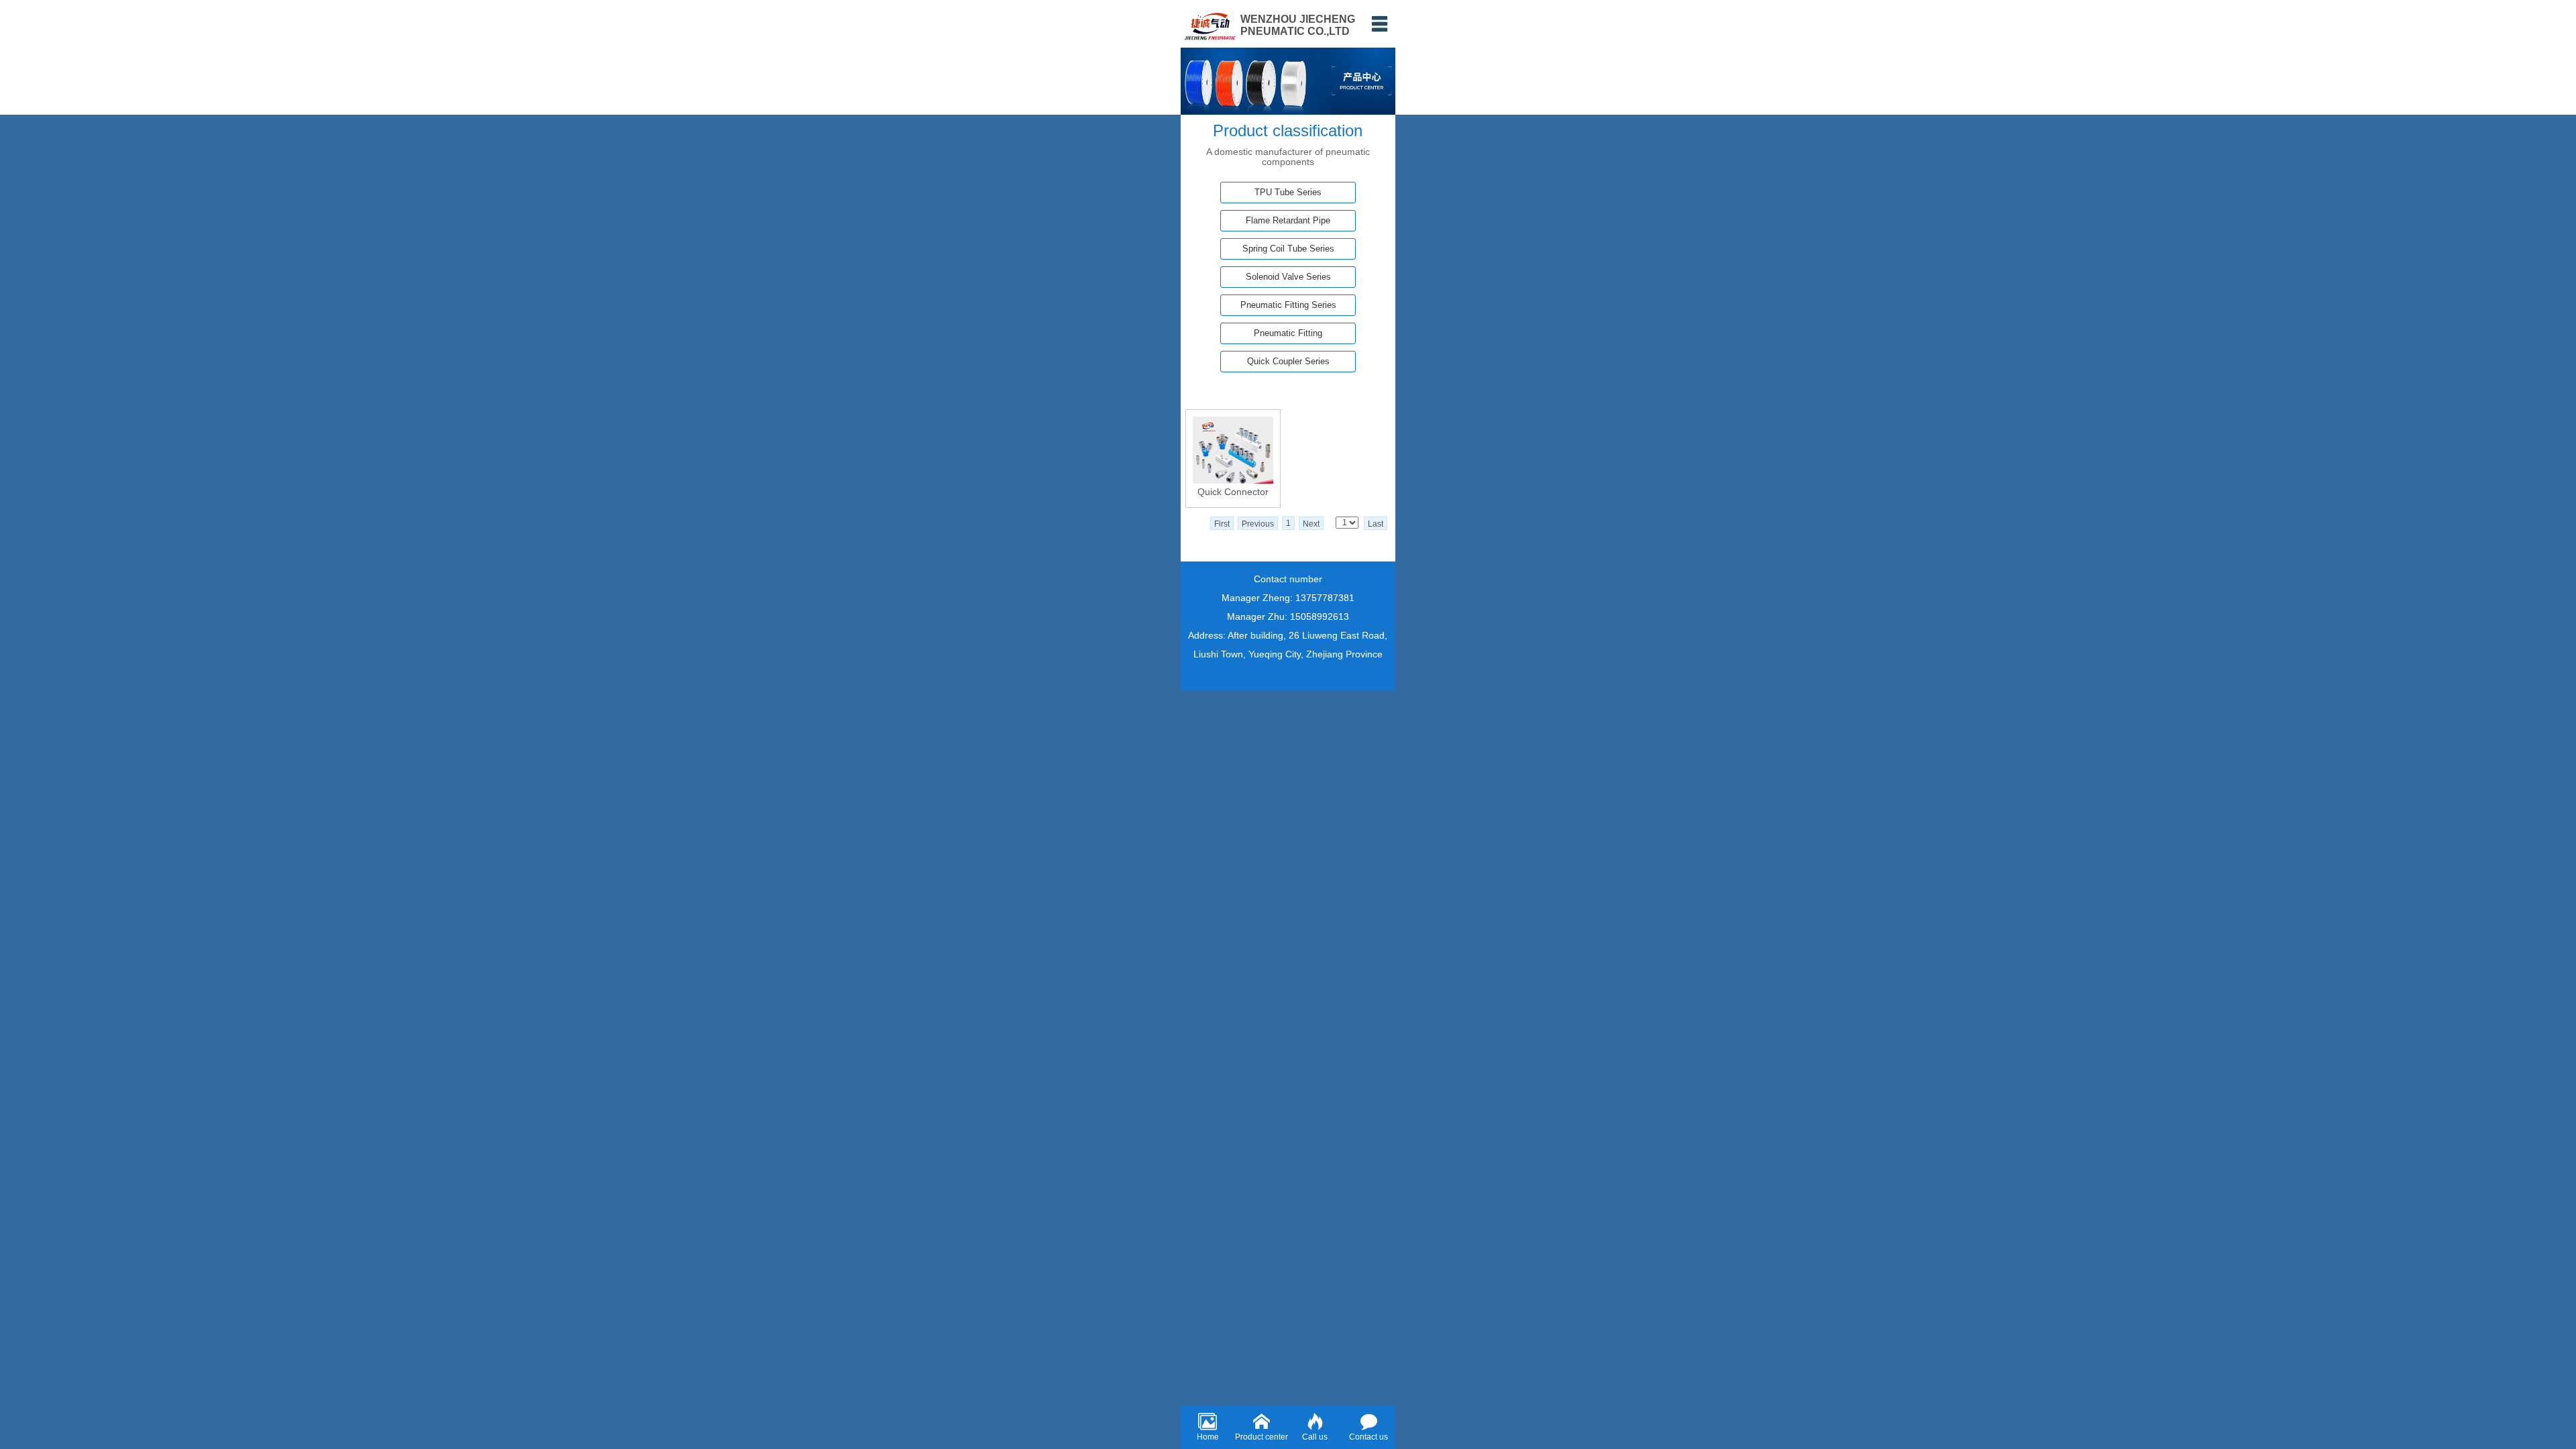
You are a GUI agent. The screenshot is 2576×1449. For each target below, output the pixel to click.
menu (1379, 23)
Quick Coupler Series (1288, 361)
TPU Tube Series (1288, 192)
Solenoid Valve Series (1288, 277)
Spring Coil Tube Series (1288, 249)
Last (1376, 524)
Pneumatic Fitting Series (1288, 305)
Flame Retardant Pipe (1288, 220)
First (1222, 524)
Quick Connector (1233, 492)
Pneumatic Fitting (1288, 333)
